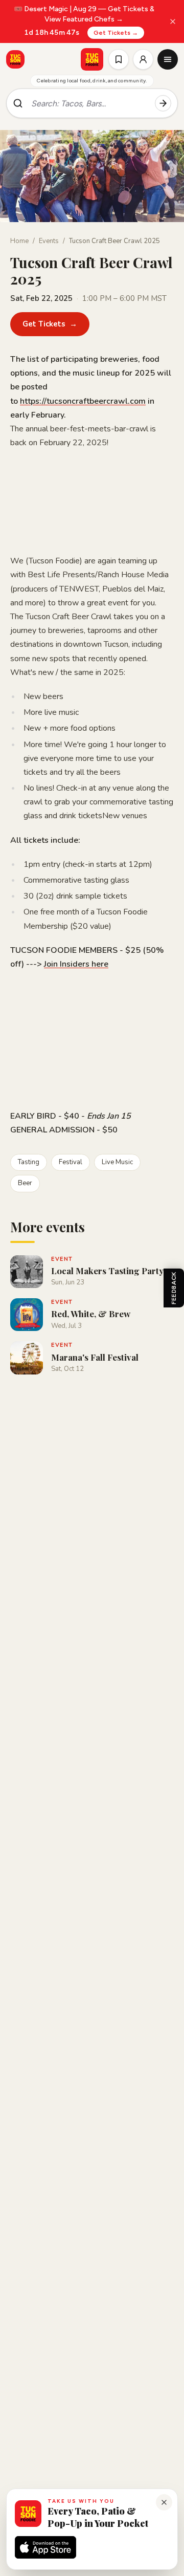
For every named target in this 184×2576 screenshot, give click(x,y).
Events (49, 241)
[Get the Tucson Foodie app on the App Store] (15, 59)
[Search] (163, 103)
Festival (71, 1162)
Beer (25, 1183)
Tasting (29, 1162)
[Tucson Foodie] (92, 59)
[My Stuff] (119, 59)
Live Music (117, 1162)
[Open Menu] (168, 59)
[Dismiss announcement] (173, 21)
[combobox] (89, 103)
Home (19, 241)
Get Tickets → (116, 33)
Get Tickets (50, 324)
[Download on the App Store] (45, 2547)
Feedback (174, 1288)
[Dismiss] (164, 2502)
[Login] (143, 59)
